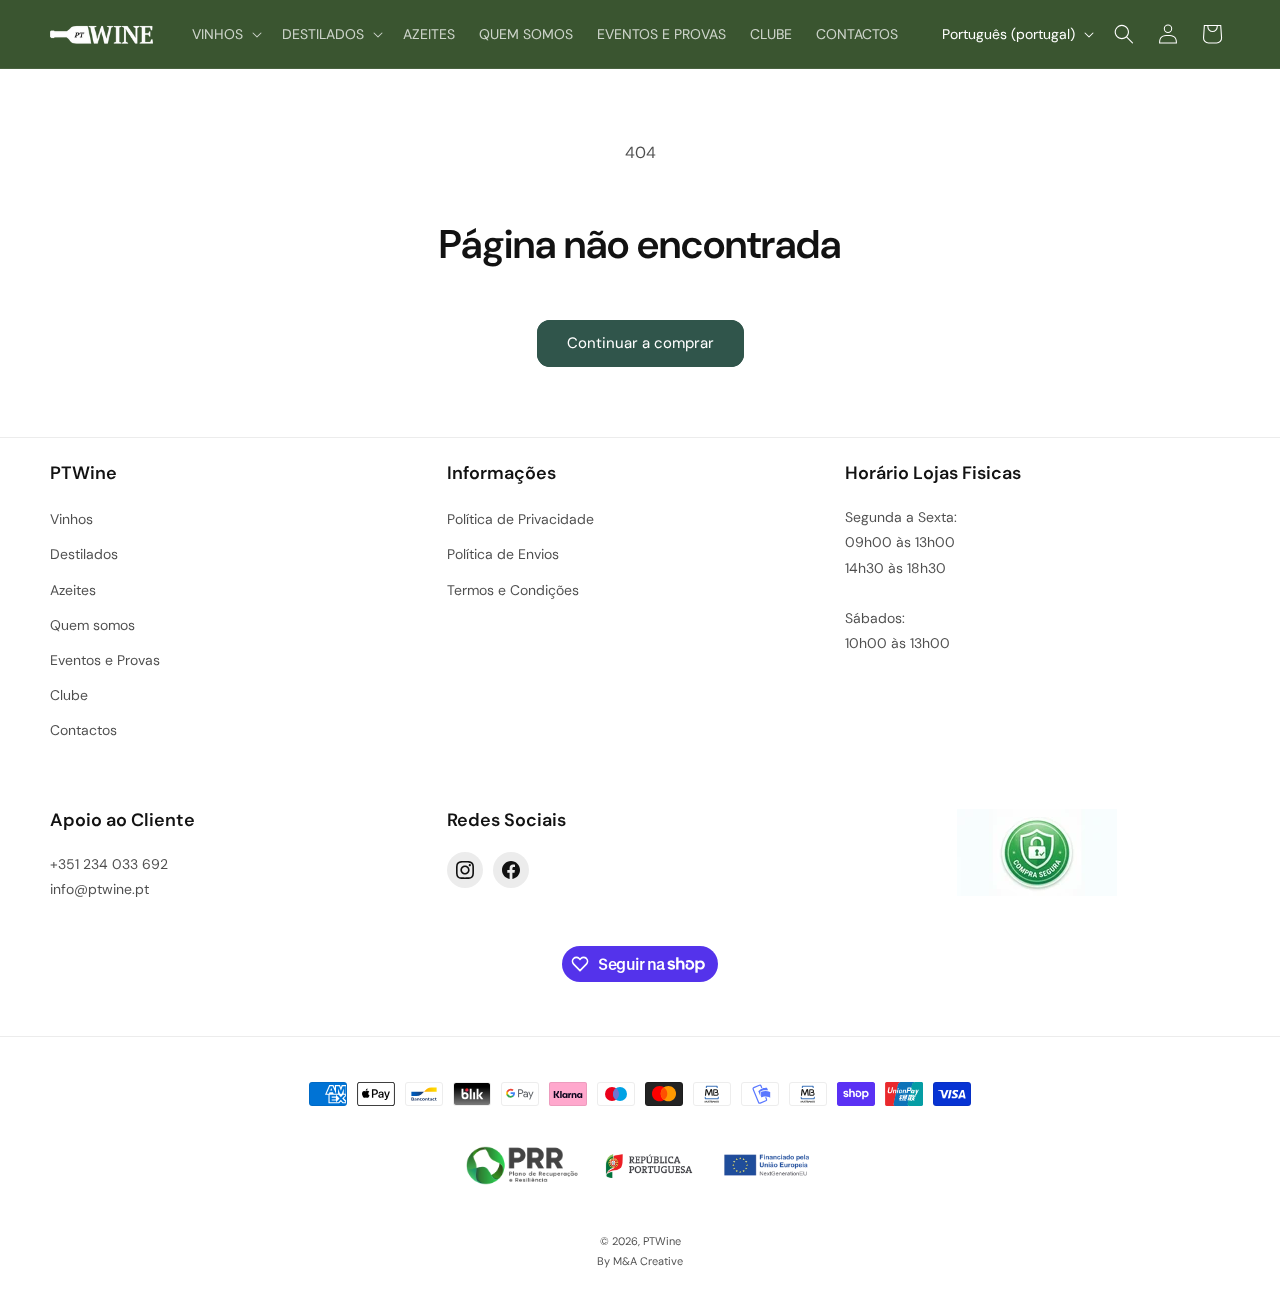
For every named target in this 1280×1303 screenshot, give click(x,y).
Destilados (84, 554)
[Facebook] (511, 870)
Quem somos (92, 625)
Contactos (83, 730)
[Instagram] (465, 870)
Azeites (73, 590)
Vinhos (71, 519)
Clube (69, 695)
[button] (225, 34)
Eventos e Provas (105, 660)
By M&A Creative (640, 1261)
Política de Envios (503, 554)
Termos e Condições (513, 590)
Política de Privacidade (520, 519)
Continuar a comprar (640, 343)
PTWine (662, 1241)
